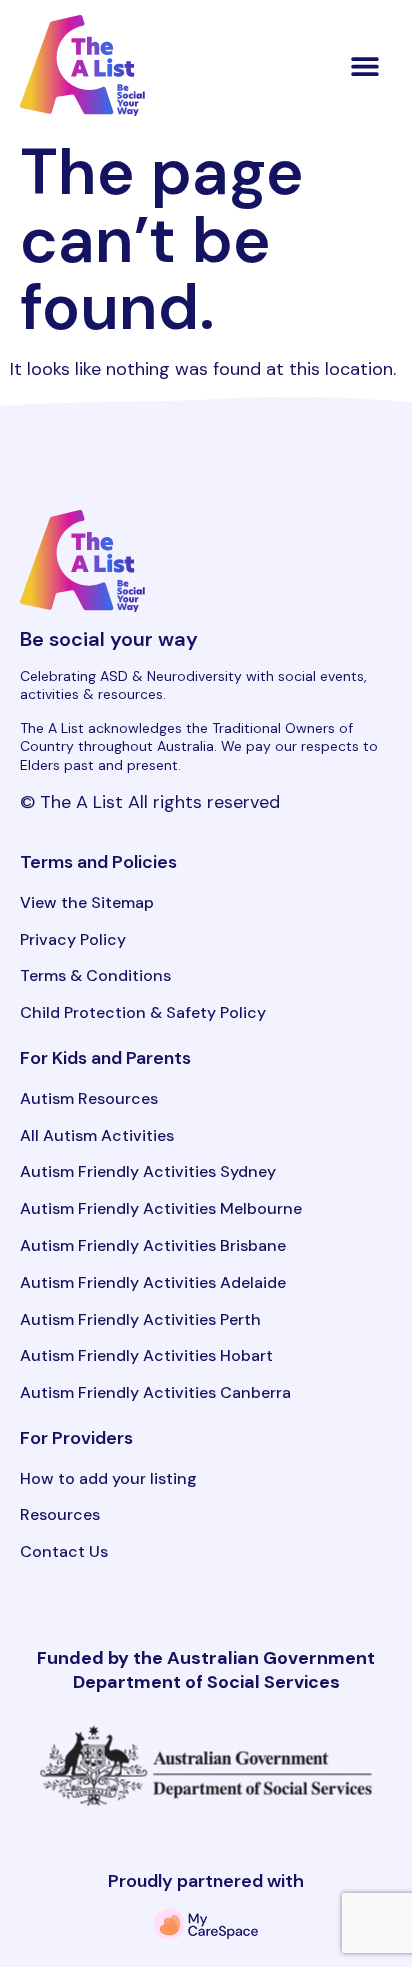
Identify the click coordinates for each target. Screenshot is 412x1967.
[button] (365, 65)
